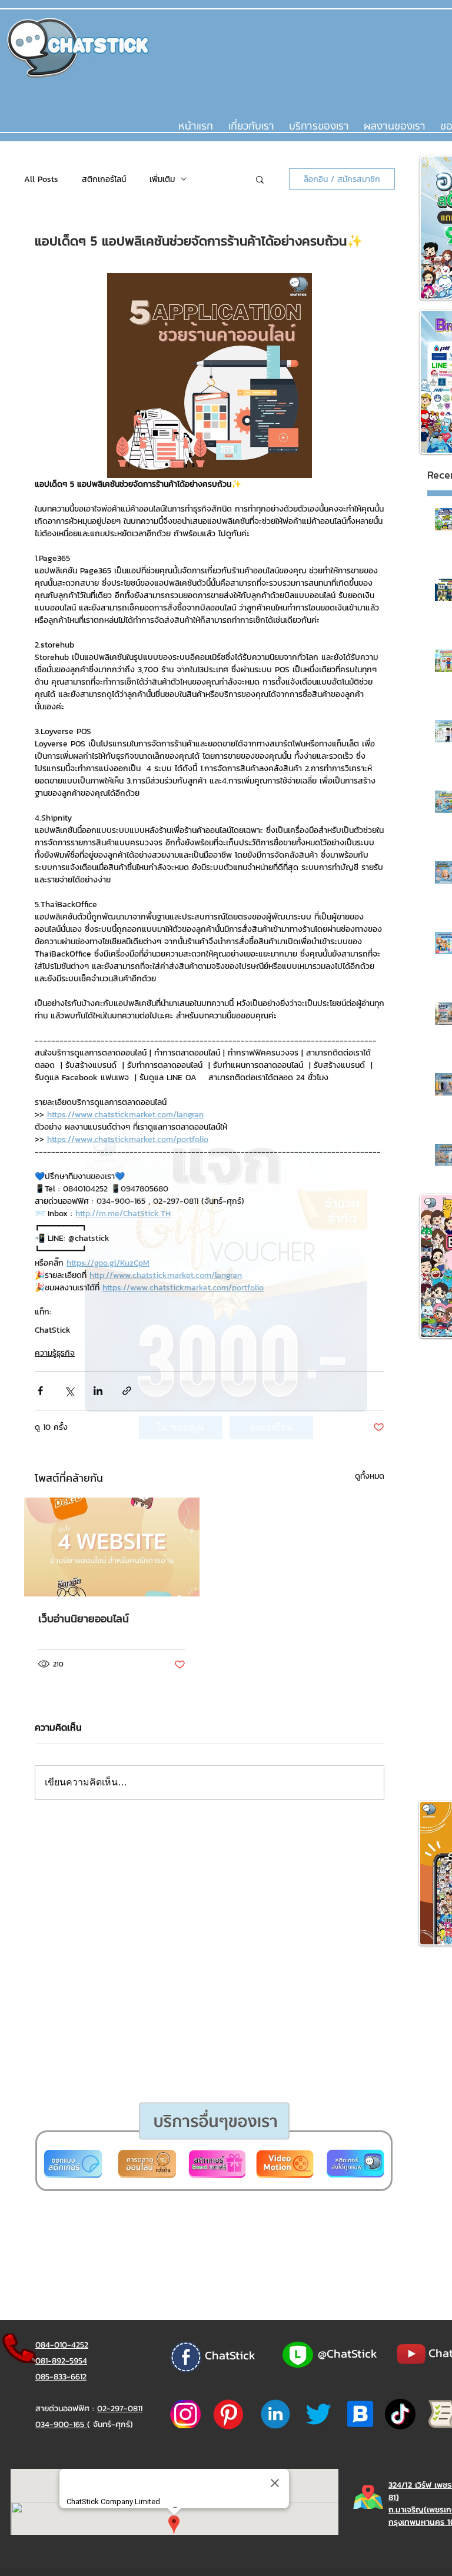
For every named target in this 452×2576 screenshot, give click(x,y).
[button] (181, 1428)
